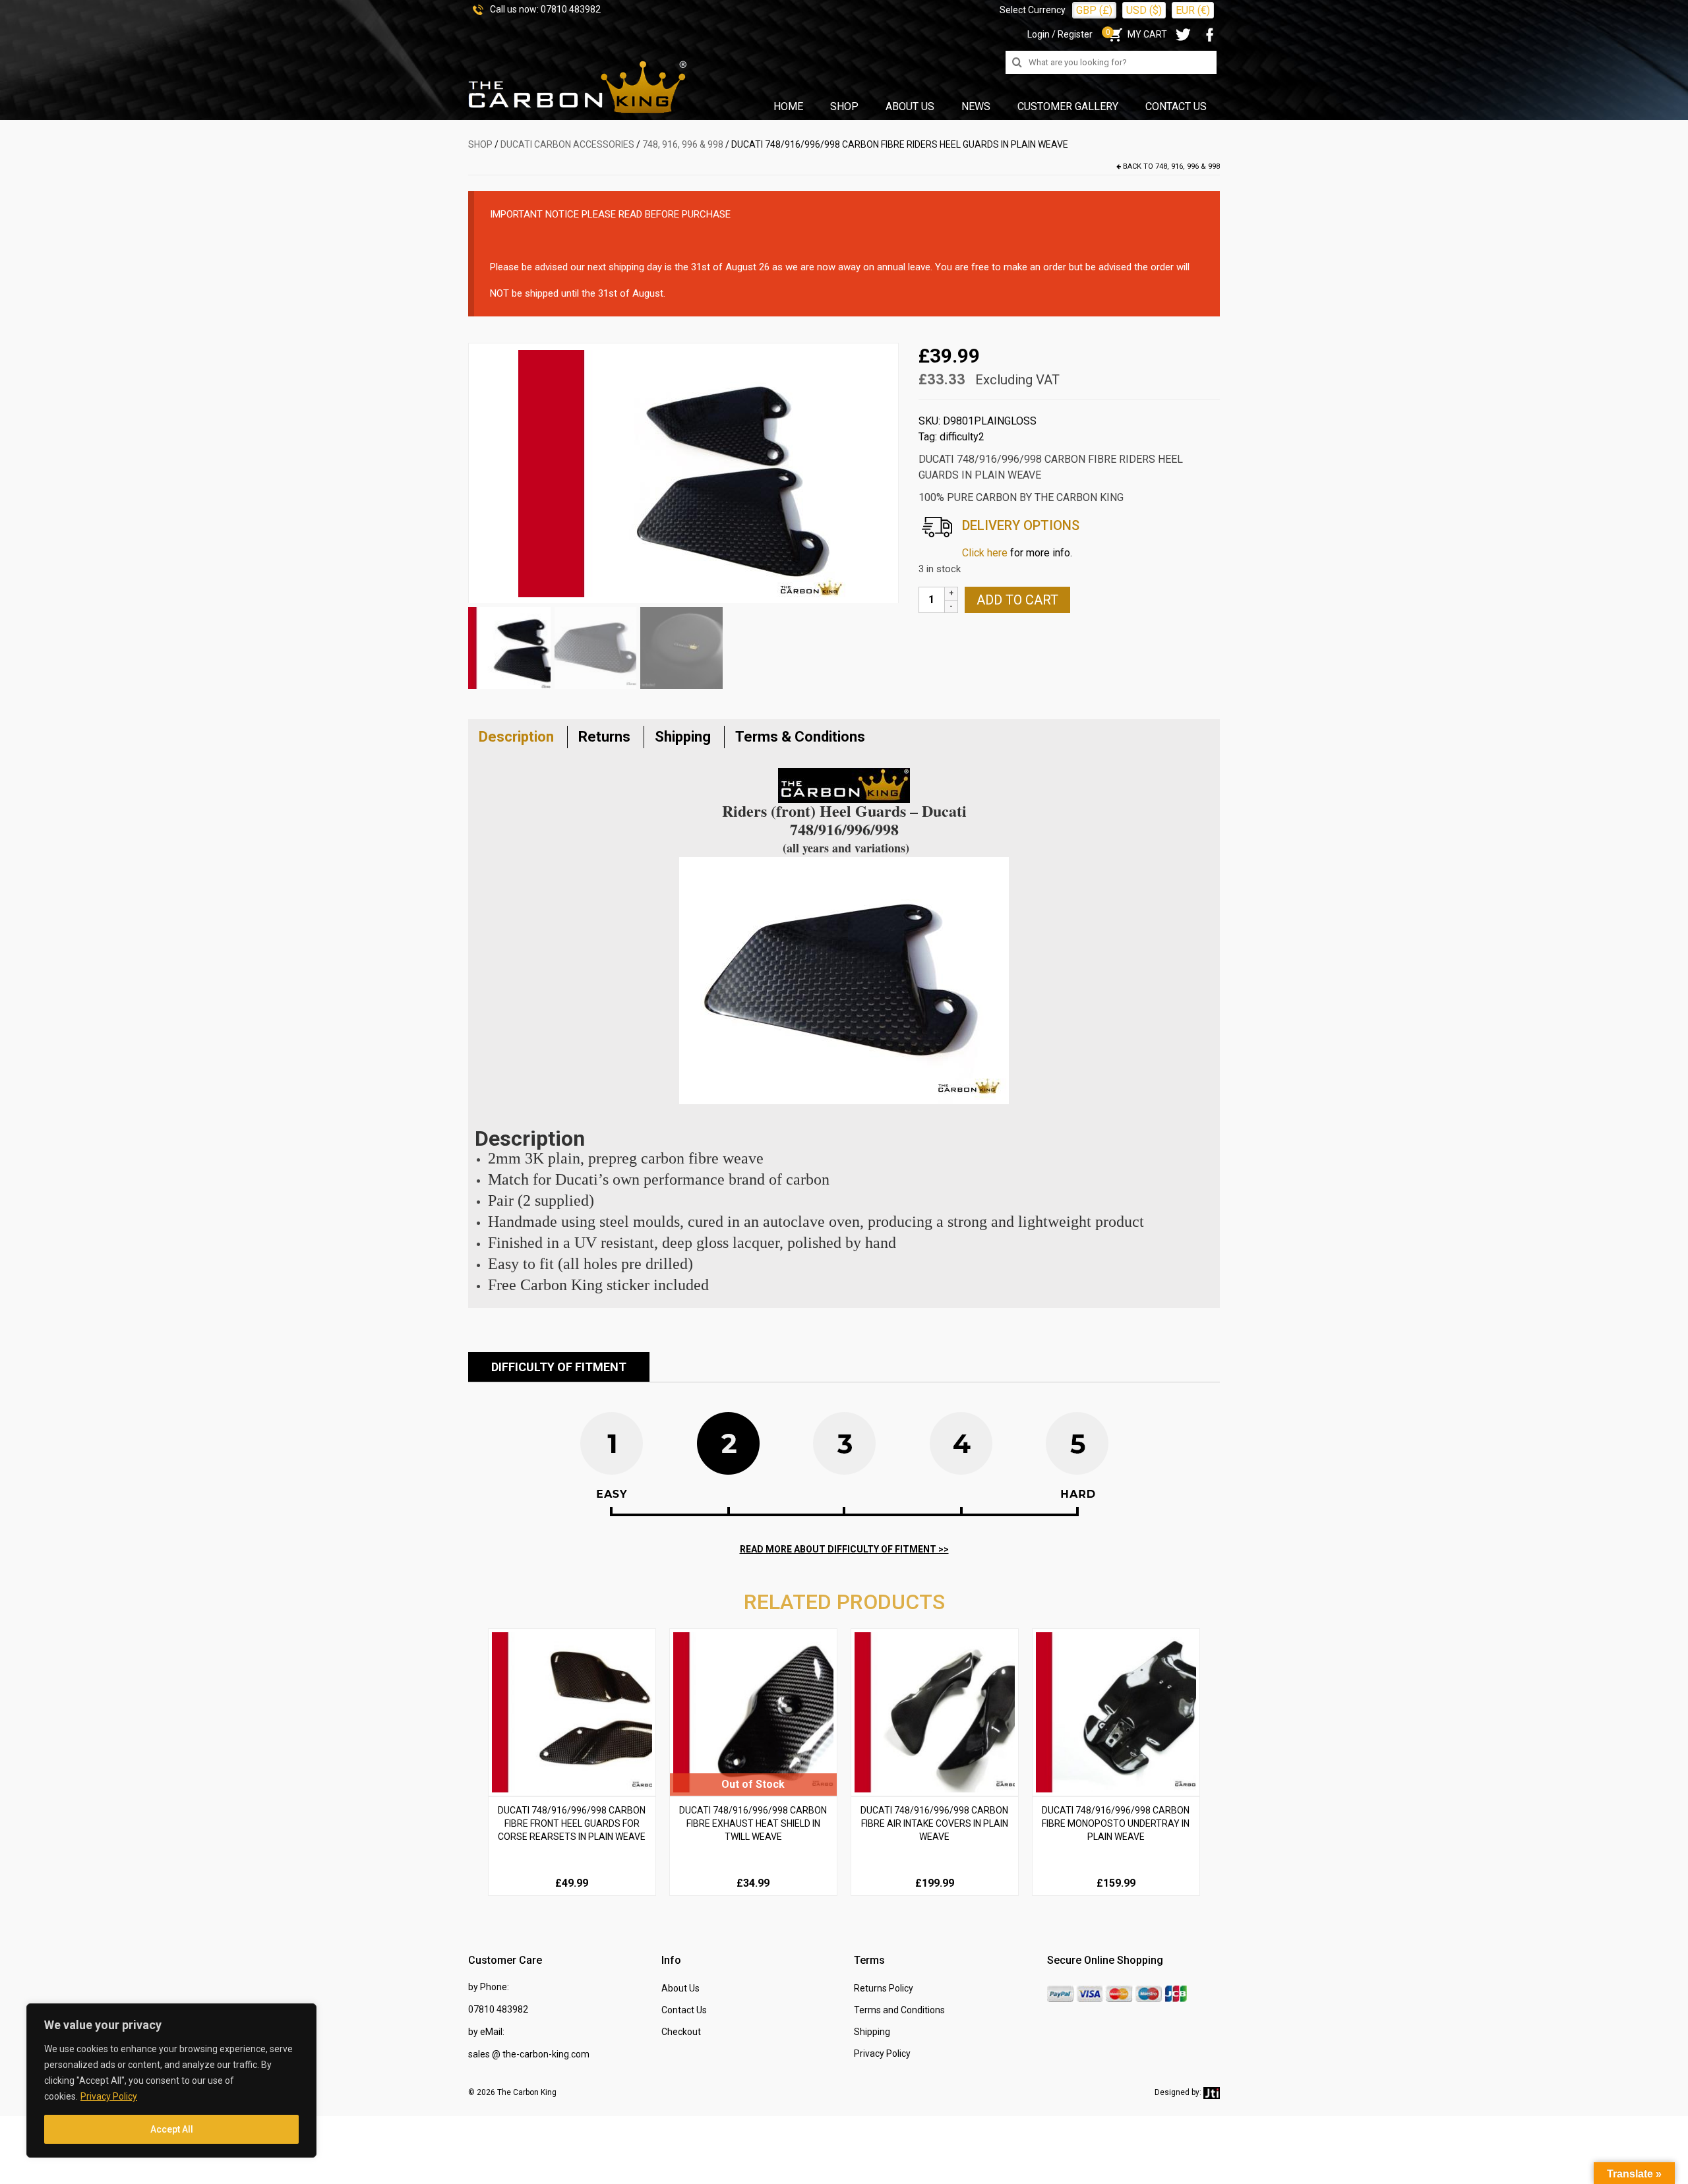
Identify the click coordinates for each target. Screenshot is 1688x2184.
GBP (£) (1094, 10)
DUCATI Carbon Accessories (567, 144)
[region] (171, 2081)
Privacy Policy (109, 2096)
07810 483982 (571, 9)
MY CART (1136, 34)
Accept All (172, 2129)
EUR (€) (1193, 10)
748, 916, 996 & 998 (683, 144)
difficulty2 (962, 437)
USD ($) (1144, 10)
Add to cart (1017, 600)
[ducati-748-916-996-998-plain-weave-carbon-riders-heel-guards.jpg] (683, 472)
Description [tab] (516, 737)
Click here (985, 553)
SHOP (480, 144)
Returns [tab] (604, 737)
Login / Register (1060, 34)
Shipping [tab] (683, 737)
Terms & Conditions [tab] (800, 737)
